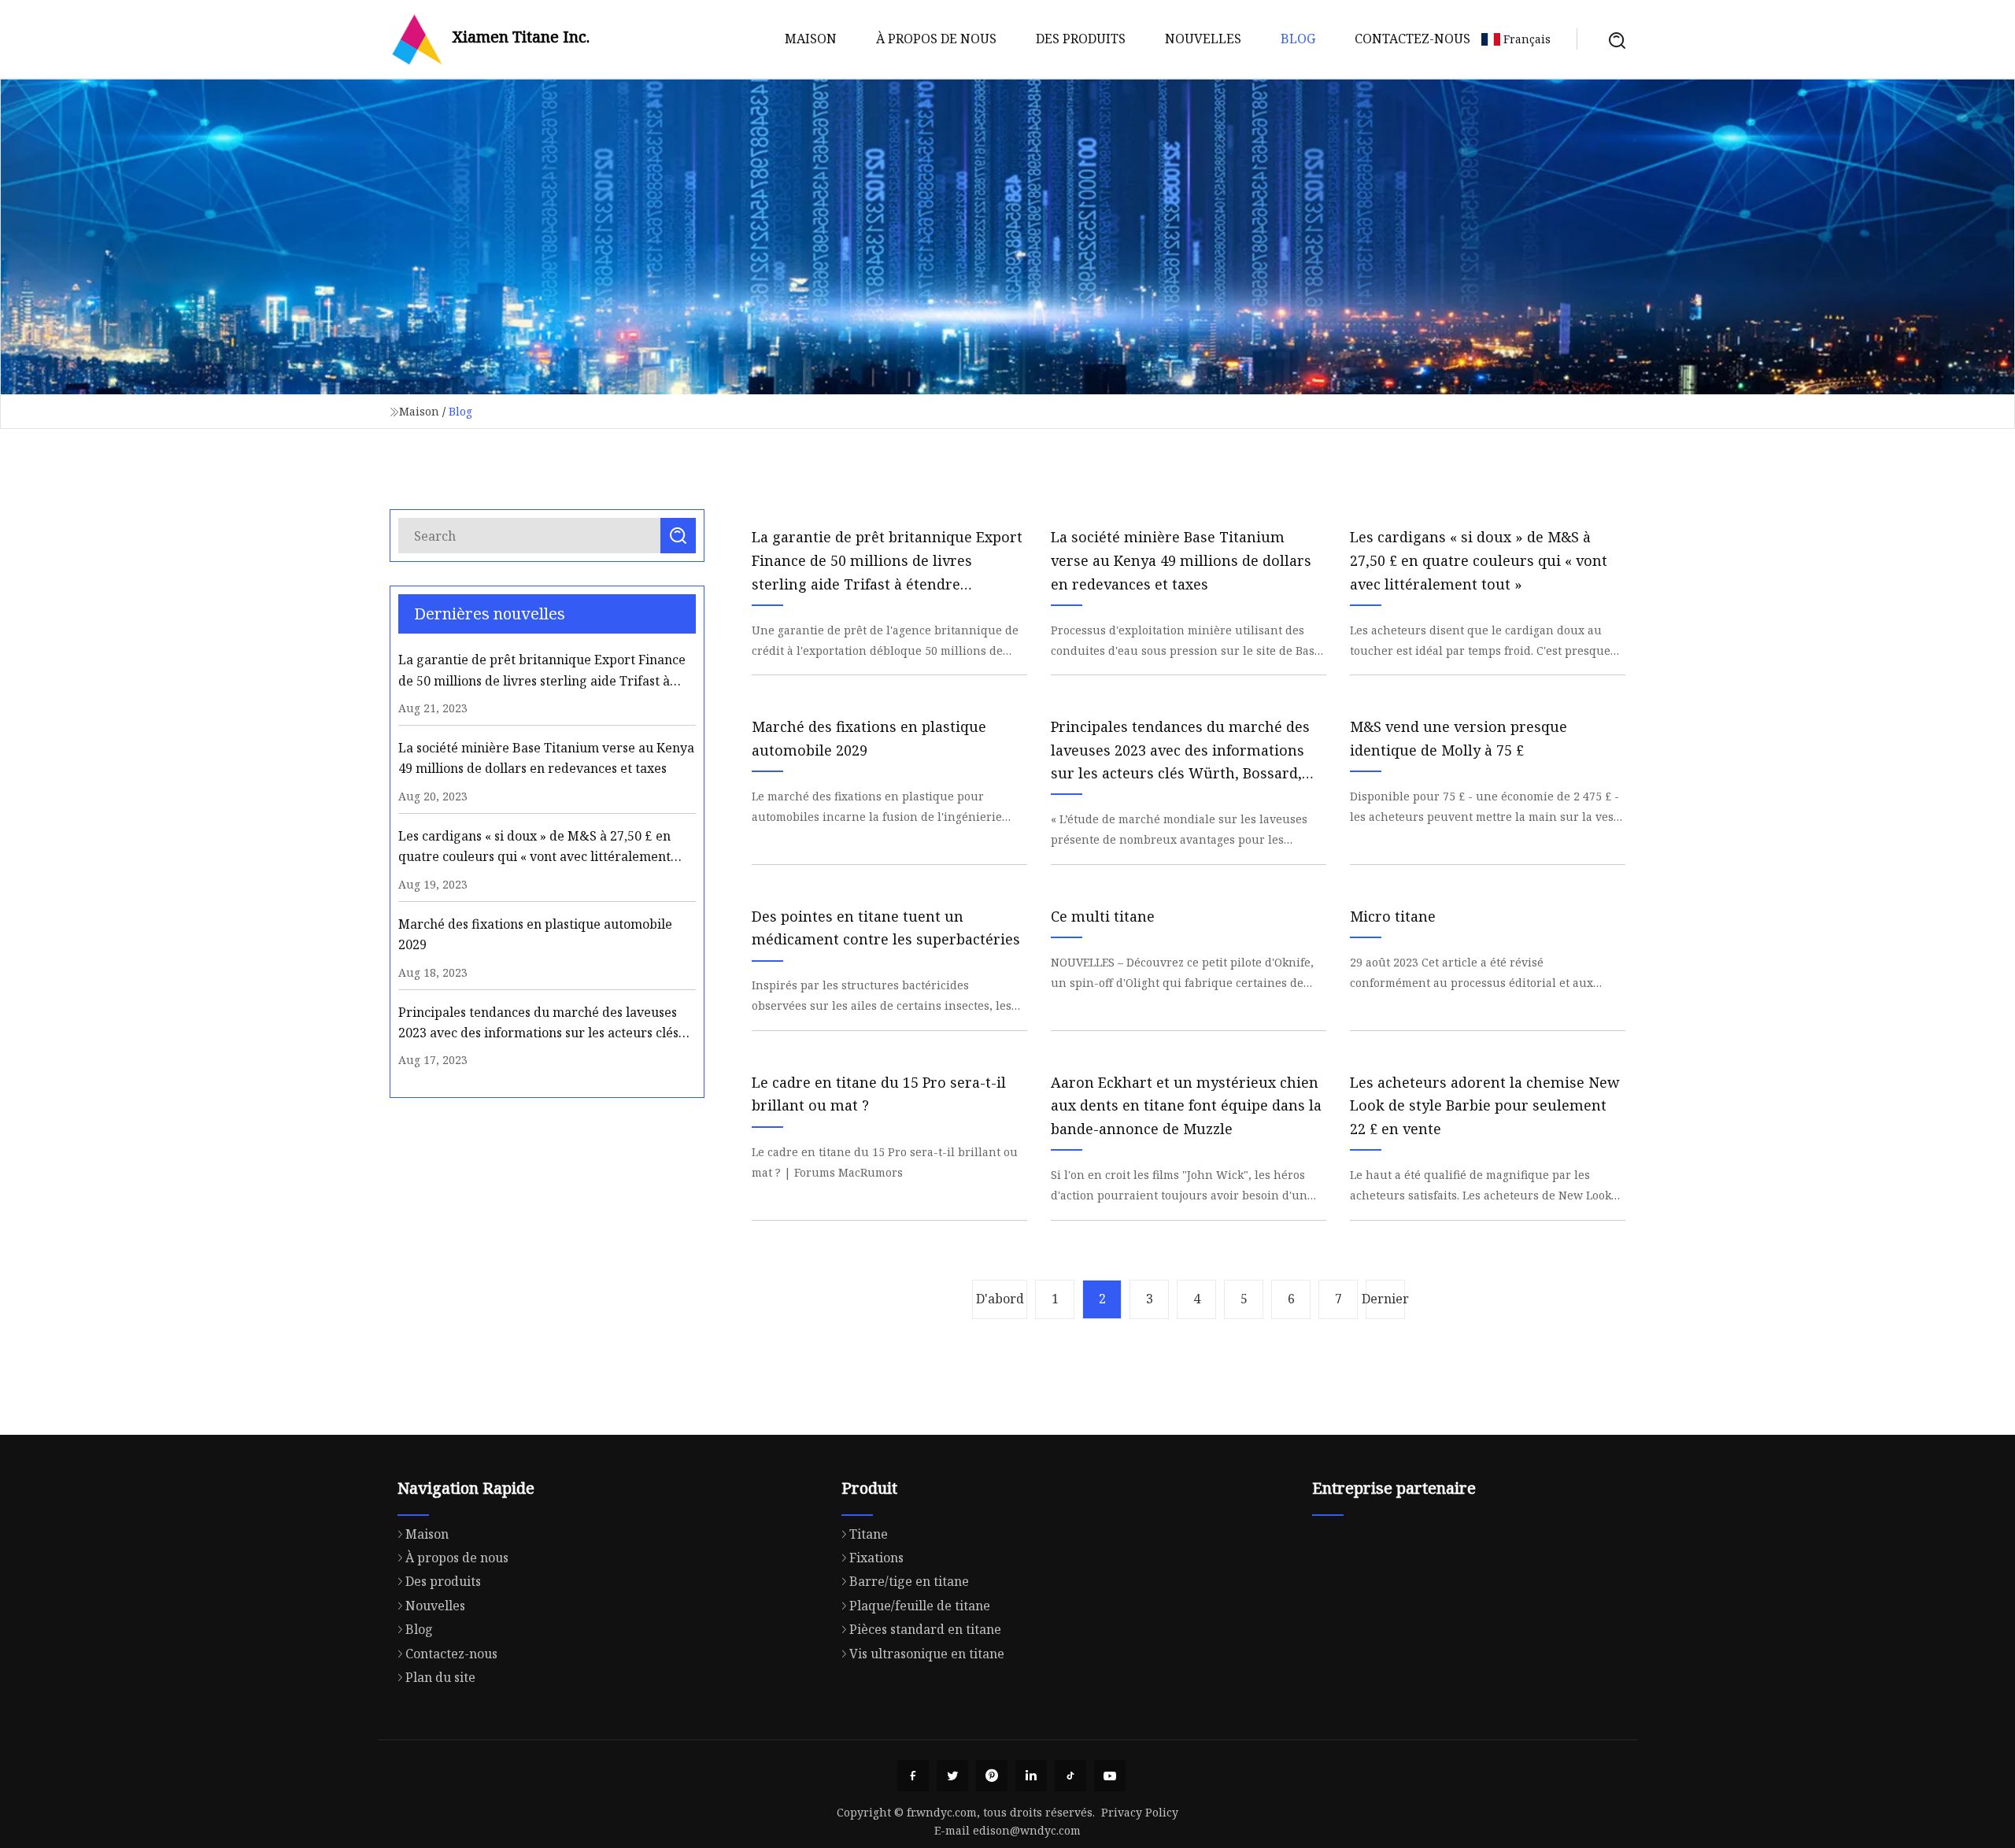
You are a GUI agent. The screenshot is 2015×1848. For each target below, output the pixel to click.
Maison (811, 39)
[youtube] (1110, 1776)
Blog (1298, 39)
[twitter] (952, 1776)
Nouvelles (1203, 39)
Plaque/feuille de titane (920, 1606)
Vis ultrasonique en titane (927, 1654)
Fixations (876, 1558)
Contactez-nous (1412, 39)
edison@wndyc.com (1027, 1830)
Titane (869, 1534)
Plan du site (440, 1677)
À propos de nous (936, 39)
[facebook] (913, 1776)
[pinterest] (992, 1776)
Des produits (1081, 39)
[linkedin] (1031, 1776)
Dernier (1385, 1299)
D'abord (1000, 1299)
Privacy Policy (1140, 1812)
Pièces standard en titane (925, 1629)
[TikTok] (1070, 1776)
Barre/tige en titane (909, 1581)
